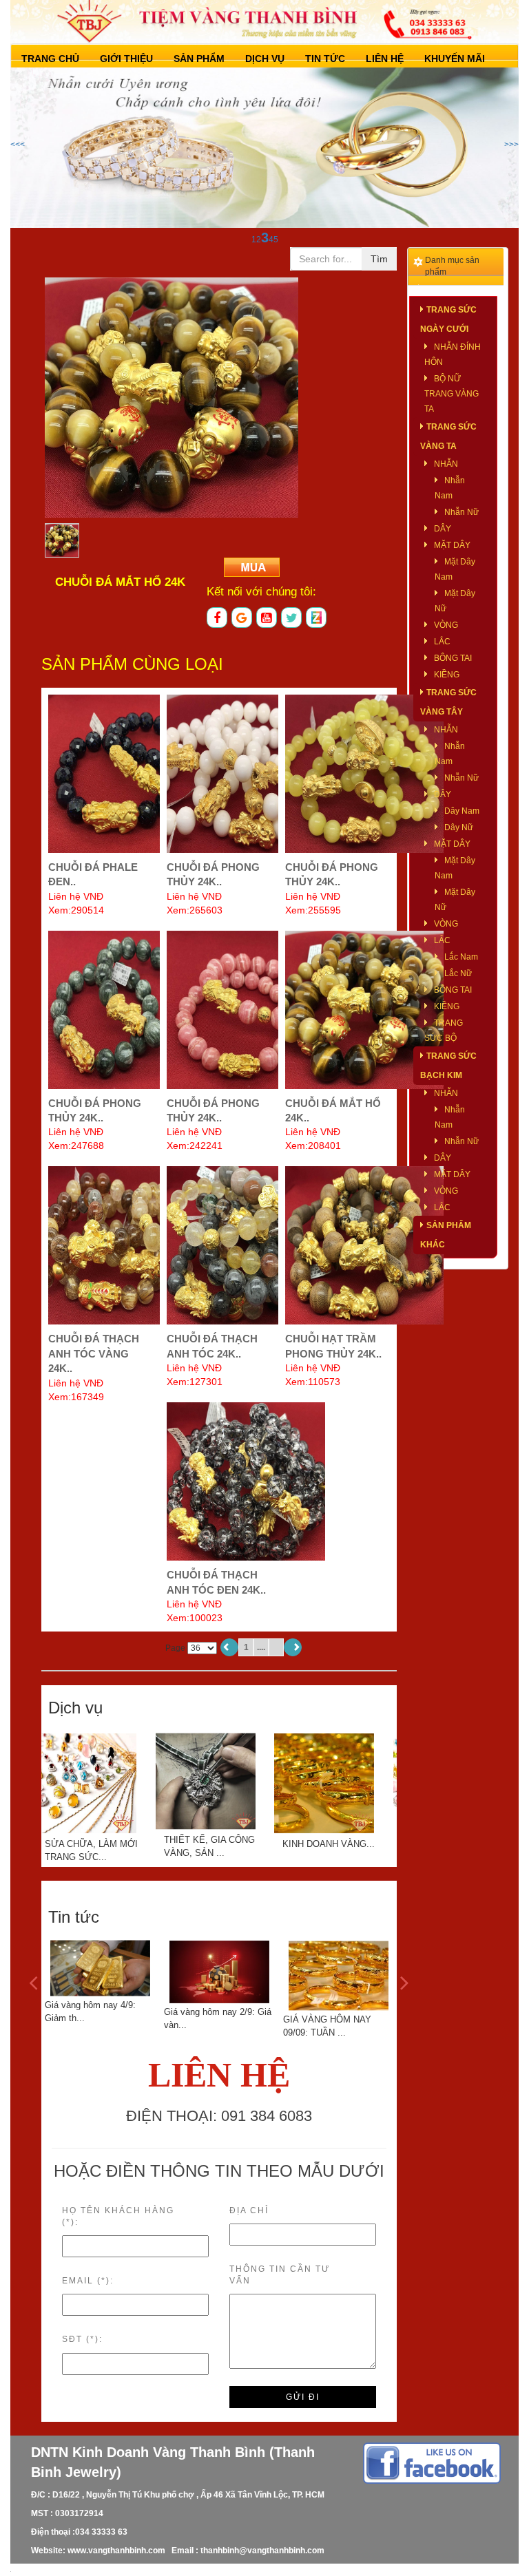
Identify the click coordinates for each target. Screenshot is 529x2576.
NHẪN (446, 464)
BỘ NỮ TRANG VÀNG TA (452, 394)
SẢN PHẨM (199, 59)
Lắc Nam (461, 957)
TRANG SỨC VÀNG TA (448, 436)
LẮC (442, 642)
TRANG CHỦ (50, 59)
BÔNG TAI (453, 658)
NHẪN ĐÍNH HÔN (453, 355)
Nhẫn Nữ (461, 512)
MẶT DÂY (452, 545)
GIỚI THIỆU (126, 59)
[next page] (293, 1647)
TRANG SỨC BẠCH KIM (448, 1066)
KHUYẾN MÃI (455, 59)
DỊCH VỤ (265, 59)
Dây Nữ (459, 827)
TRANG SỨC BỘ (444, 1031)
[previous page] (229, 1647)
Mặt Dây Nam (455, 569)
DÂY (443, 529)
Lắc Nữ (458, 973)
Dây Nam (462, 811)
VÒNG (446, 625)
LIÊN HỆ (385, 59)
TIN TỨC (325, 59)
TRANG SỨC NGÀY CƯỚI (448, 319)
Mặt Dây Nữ (455, 601)
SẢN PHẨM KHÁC (446, 1235)
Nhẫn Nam (450, 488)
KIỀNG (447, 675)
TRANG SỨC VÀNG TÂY (448, 702)
